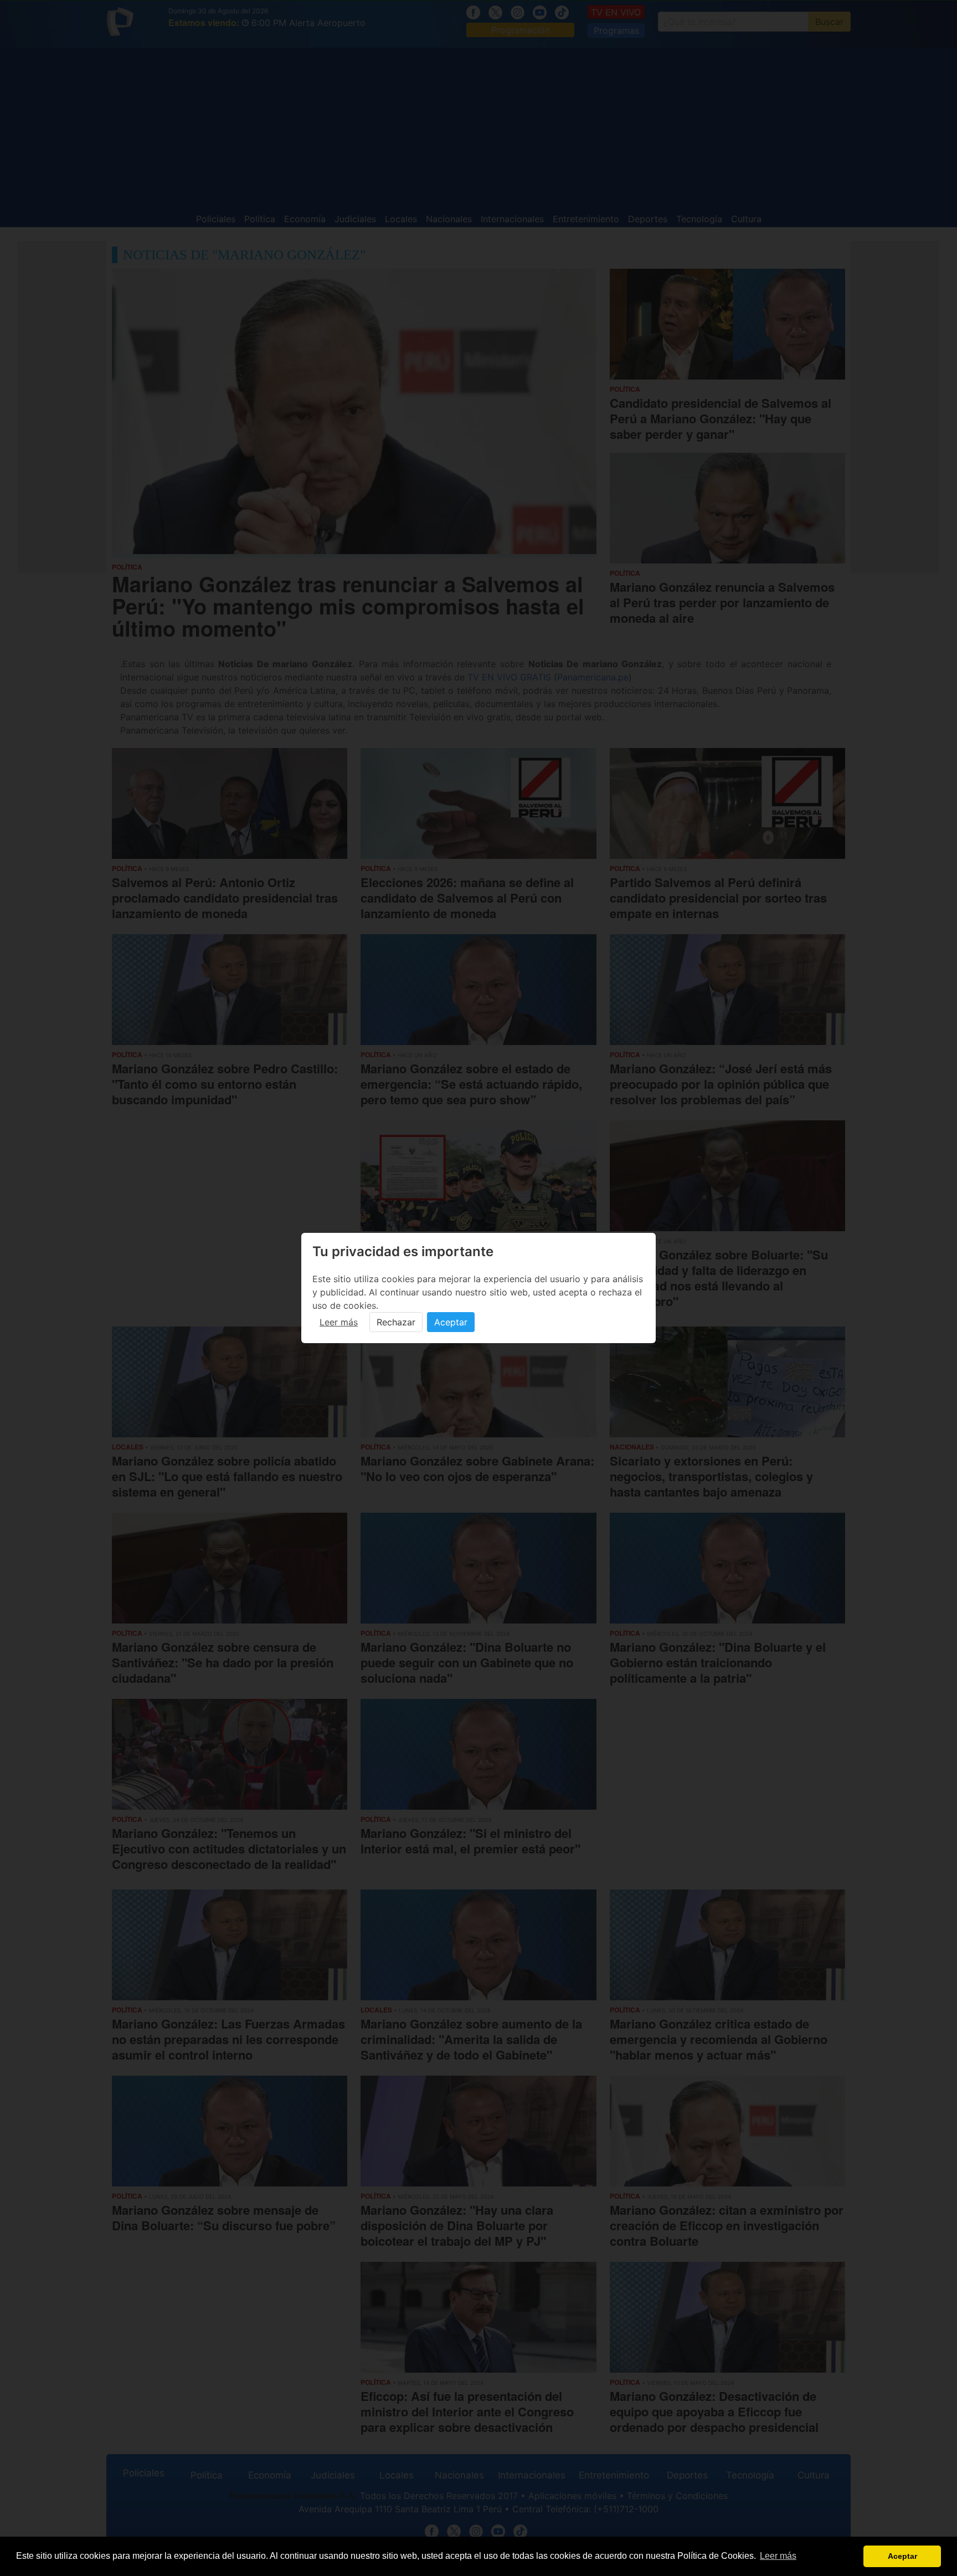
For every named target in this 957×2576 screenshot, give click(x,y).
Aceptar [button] (902, 2556)
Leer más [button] (778, 2556)
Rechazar (396, 1322)
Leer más (339, 1322)
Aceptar (451, 1322)
